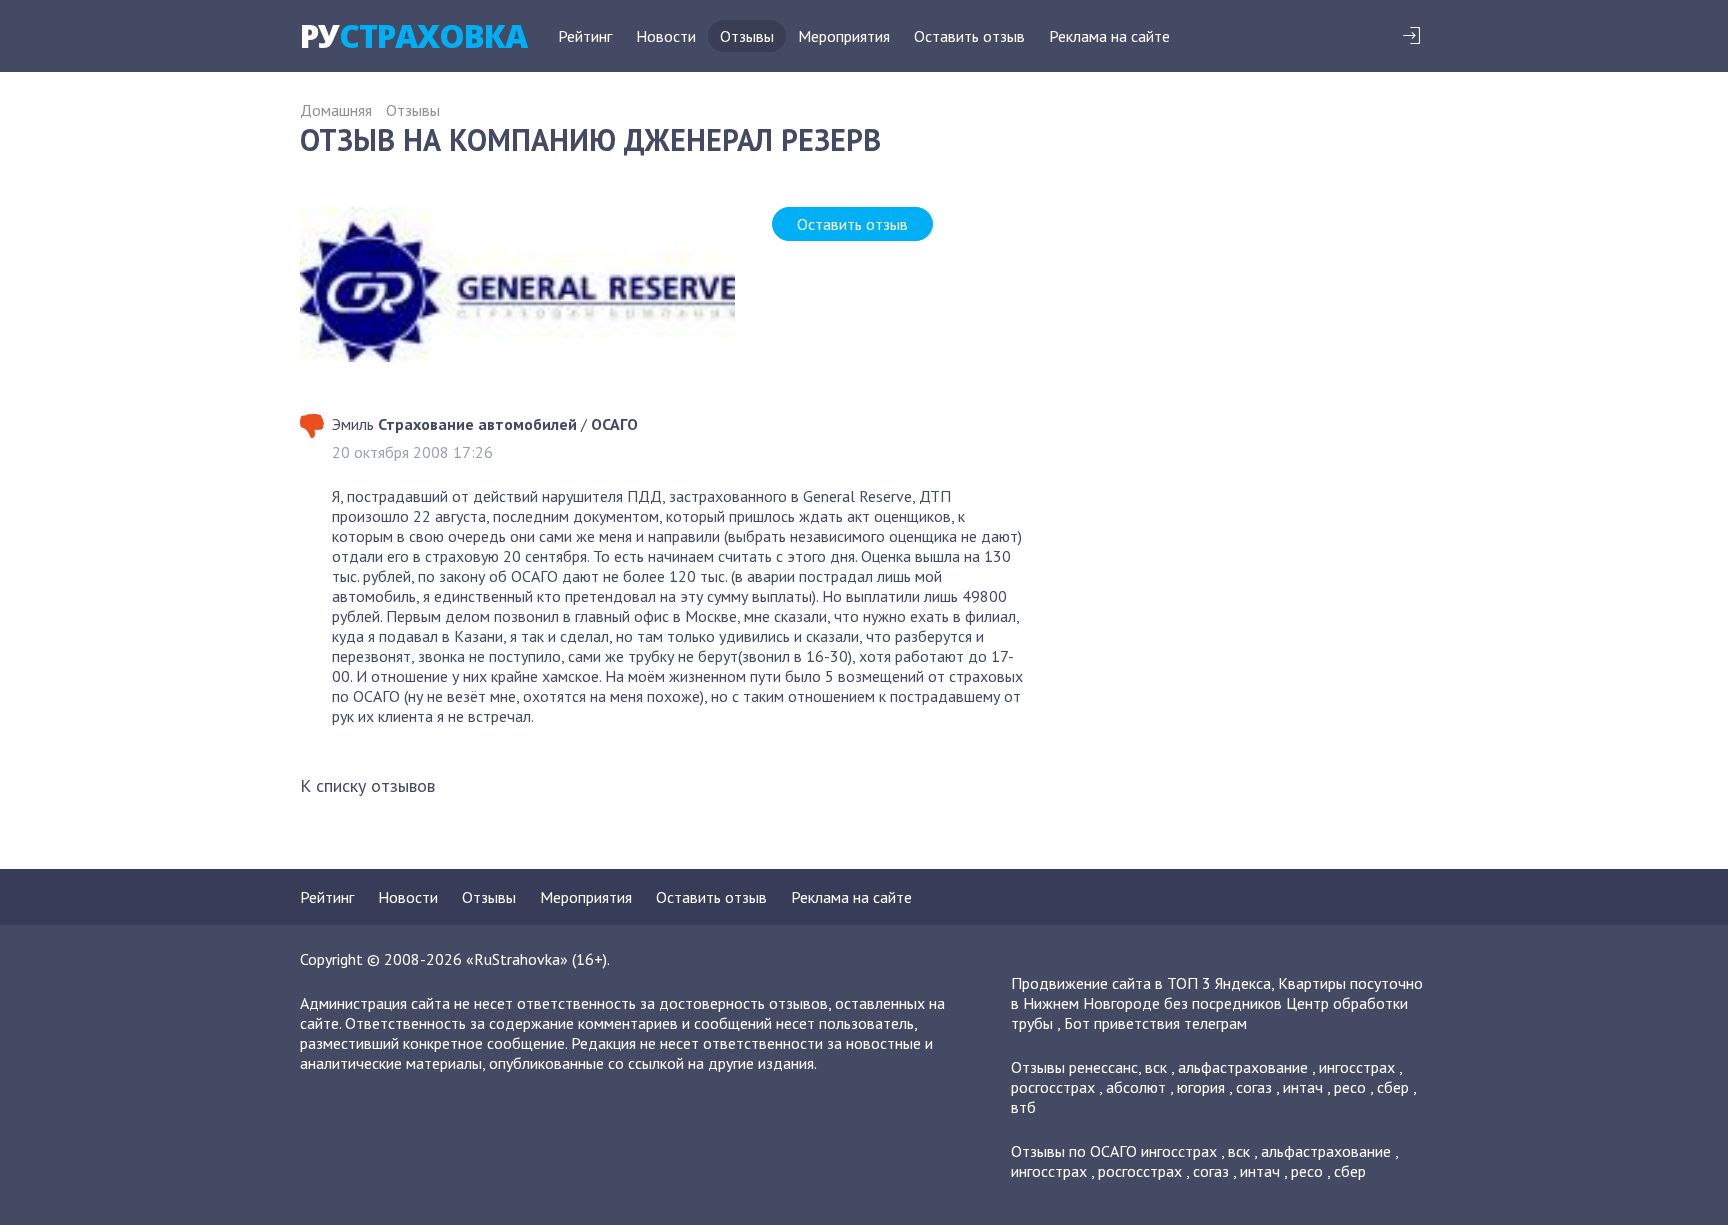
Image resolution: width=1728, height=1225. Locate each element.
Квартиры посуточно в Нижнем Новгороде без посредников (1217, 993)
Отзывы (747, 36)
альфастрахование (1243, 1067)
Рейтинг (585, 36)
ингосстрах (1357, 1067)
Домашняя (336, 110)
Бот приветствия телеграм (1155, 1023)
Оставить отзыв (969, 36)
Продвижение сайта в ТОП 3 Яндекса (1141, 983)
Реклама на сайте (1109, 36)
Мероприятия (844, 36)
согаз (1254, 1087)
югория (1201, 1087)
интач (1303, 1087)
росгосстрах (1053, 1087)
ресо (1350, 1087)
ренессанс (1103, 1067)
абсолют (1136, 1087)
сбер (1393, 1087)
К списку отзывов (367, 785)
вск (1156, 1067)
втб (1023, 1107)
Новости (666, 36)
